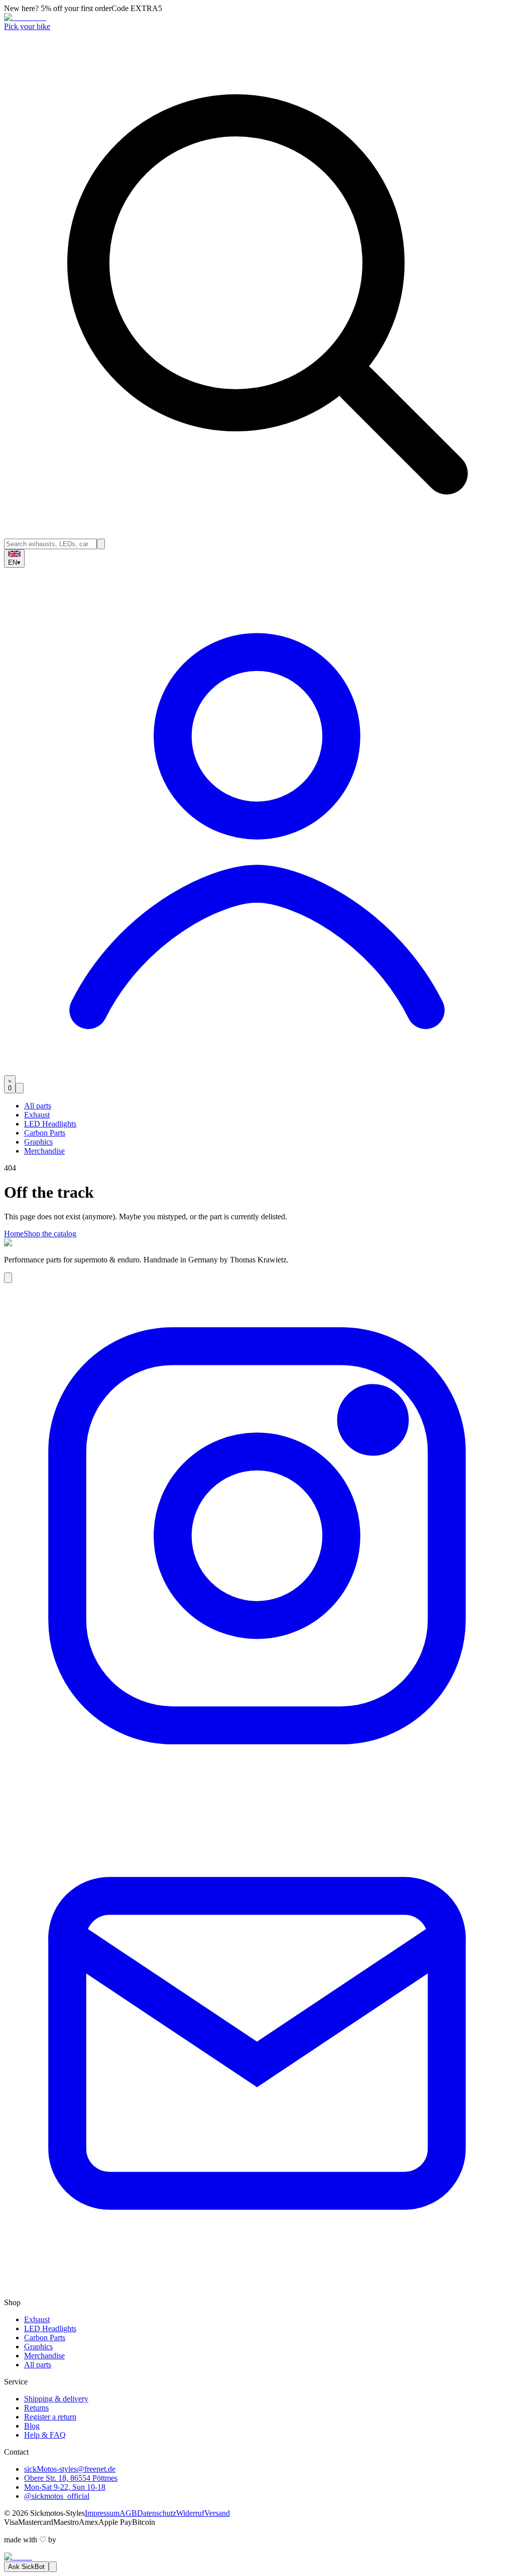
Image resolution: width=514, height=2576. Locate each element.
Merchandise (44, 1151)
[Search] (101, 544)
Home (14, 1234)
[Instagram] (257, 1786)
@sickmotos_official (57, 2496)
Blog (32, 2426)
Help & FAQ (45, 2435)
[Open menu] (20, 1088)
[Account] (257, 1071)
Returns (36, 2408)
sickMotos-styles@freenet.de (70, 2469)
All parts (38, 1106)
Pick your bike (27, 26)
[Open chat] (53, 2567)
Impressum (102, 2513)
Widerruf (190, 2513)
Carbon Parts (45, 1133)
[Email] (257, 2293)
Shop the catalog (50, 1234)
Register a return (50, 2417)
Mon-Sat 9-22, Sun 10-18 (65, 2487)
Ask (26, 2567)
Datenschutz (157, 2513)
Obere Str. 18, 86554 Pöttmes (71, 2478)
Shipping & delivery (56, 2399)
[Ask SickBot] (8, 1278)
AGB (128, 2513)
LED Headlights (50, 1124)
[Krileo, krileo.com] (18, 2557)
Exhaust (37, 1115)
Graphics (38, 1142)
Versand (217, 2513)
